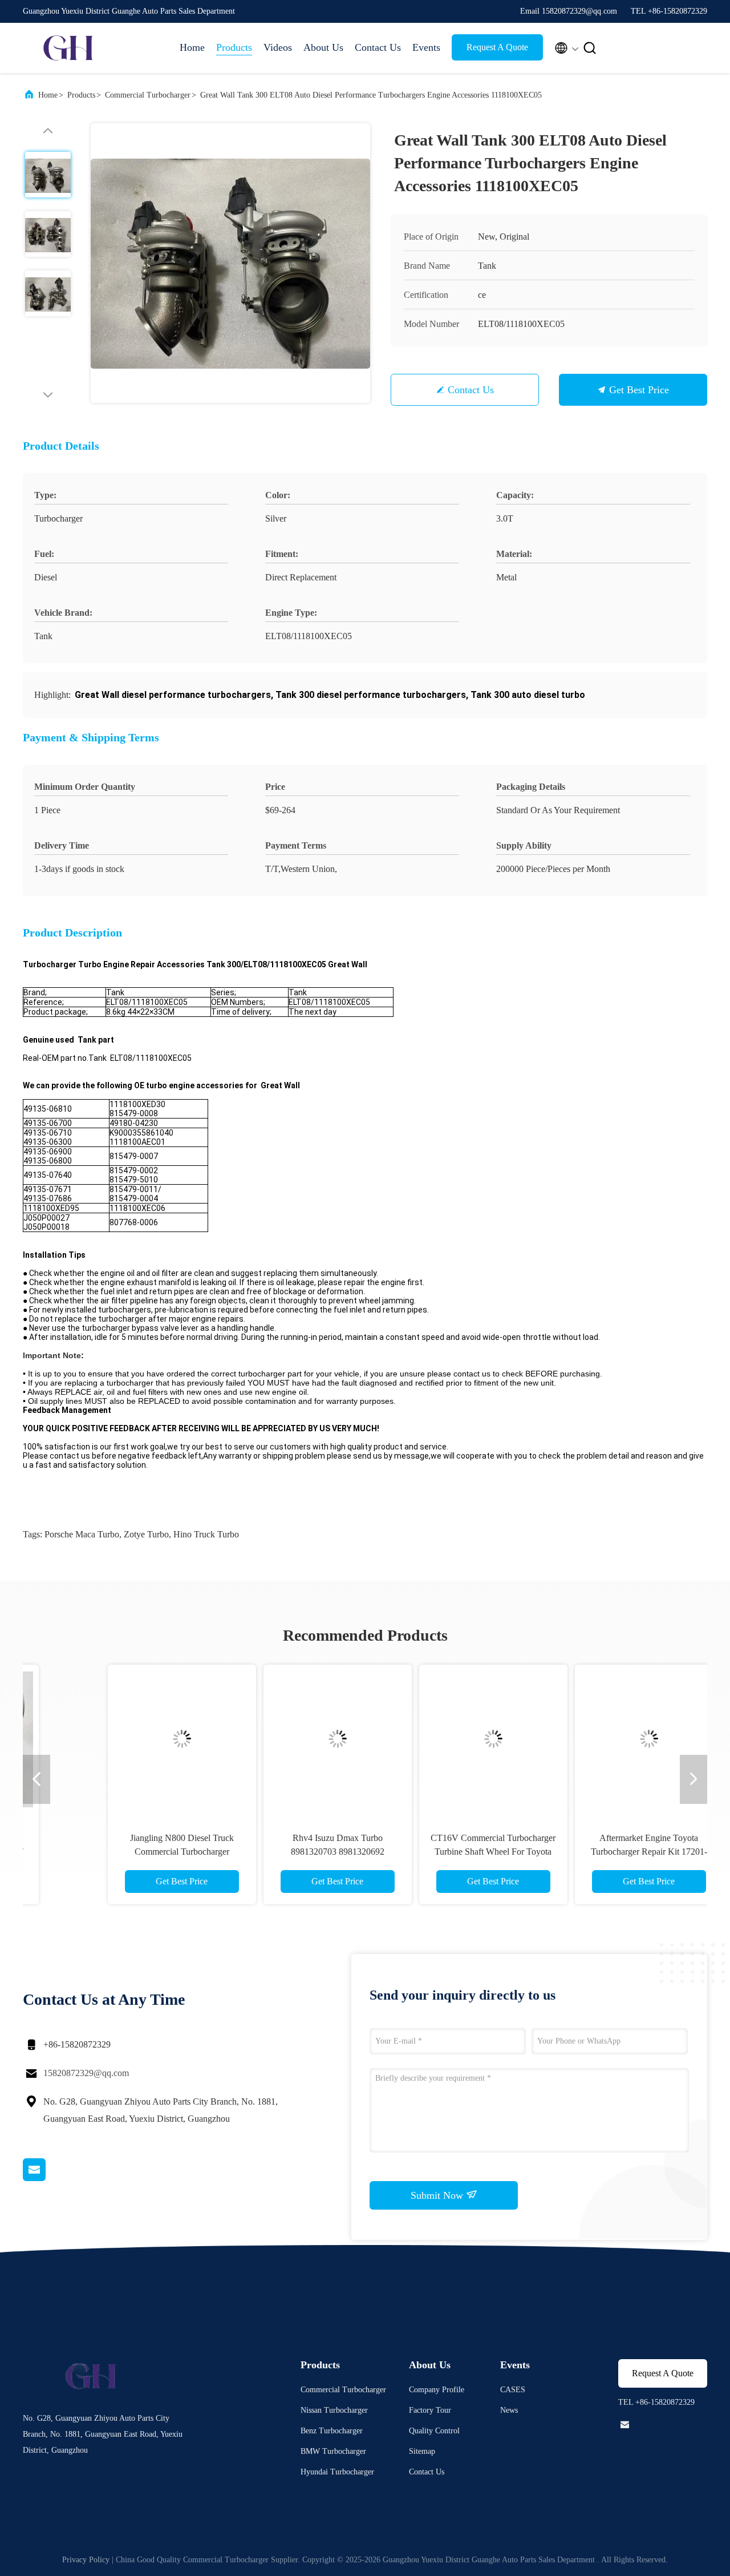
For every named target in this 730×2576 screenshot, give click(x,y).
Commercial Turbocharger (148, 95)
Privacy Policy (86, 2560)
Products (234, 47)
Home (192, 47)
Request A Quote (497, 47)
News (509, 2410)
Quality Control (434, 2431)
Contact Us (378, 47)
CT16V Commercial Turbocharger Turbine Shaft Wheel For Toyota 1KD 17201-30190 (443, 1852)
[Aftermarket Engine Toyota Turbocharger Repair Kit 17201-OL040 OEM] (598, 1739)
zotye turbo (146, 1534)
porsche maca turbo (82, 1534)
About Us (323, 47)
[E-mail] (48, 2178)
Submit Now (438, 2195)
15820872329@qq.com (86, 2073)
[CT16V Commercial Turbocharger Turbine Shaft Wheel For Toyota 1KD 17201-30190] (443, 1739)
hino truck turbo (206, 1534)
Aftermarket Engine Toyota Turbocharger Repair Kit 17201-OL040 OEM (598, 1852)
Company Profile (437, 2390)
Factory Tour (430, 2410)
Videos (278, 47)
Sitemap (422, 2451)
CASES (513, 2390)
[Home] (68, 48)
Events (426, 47)
